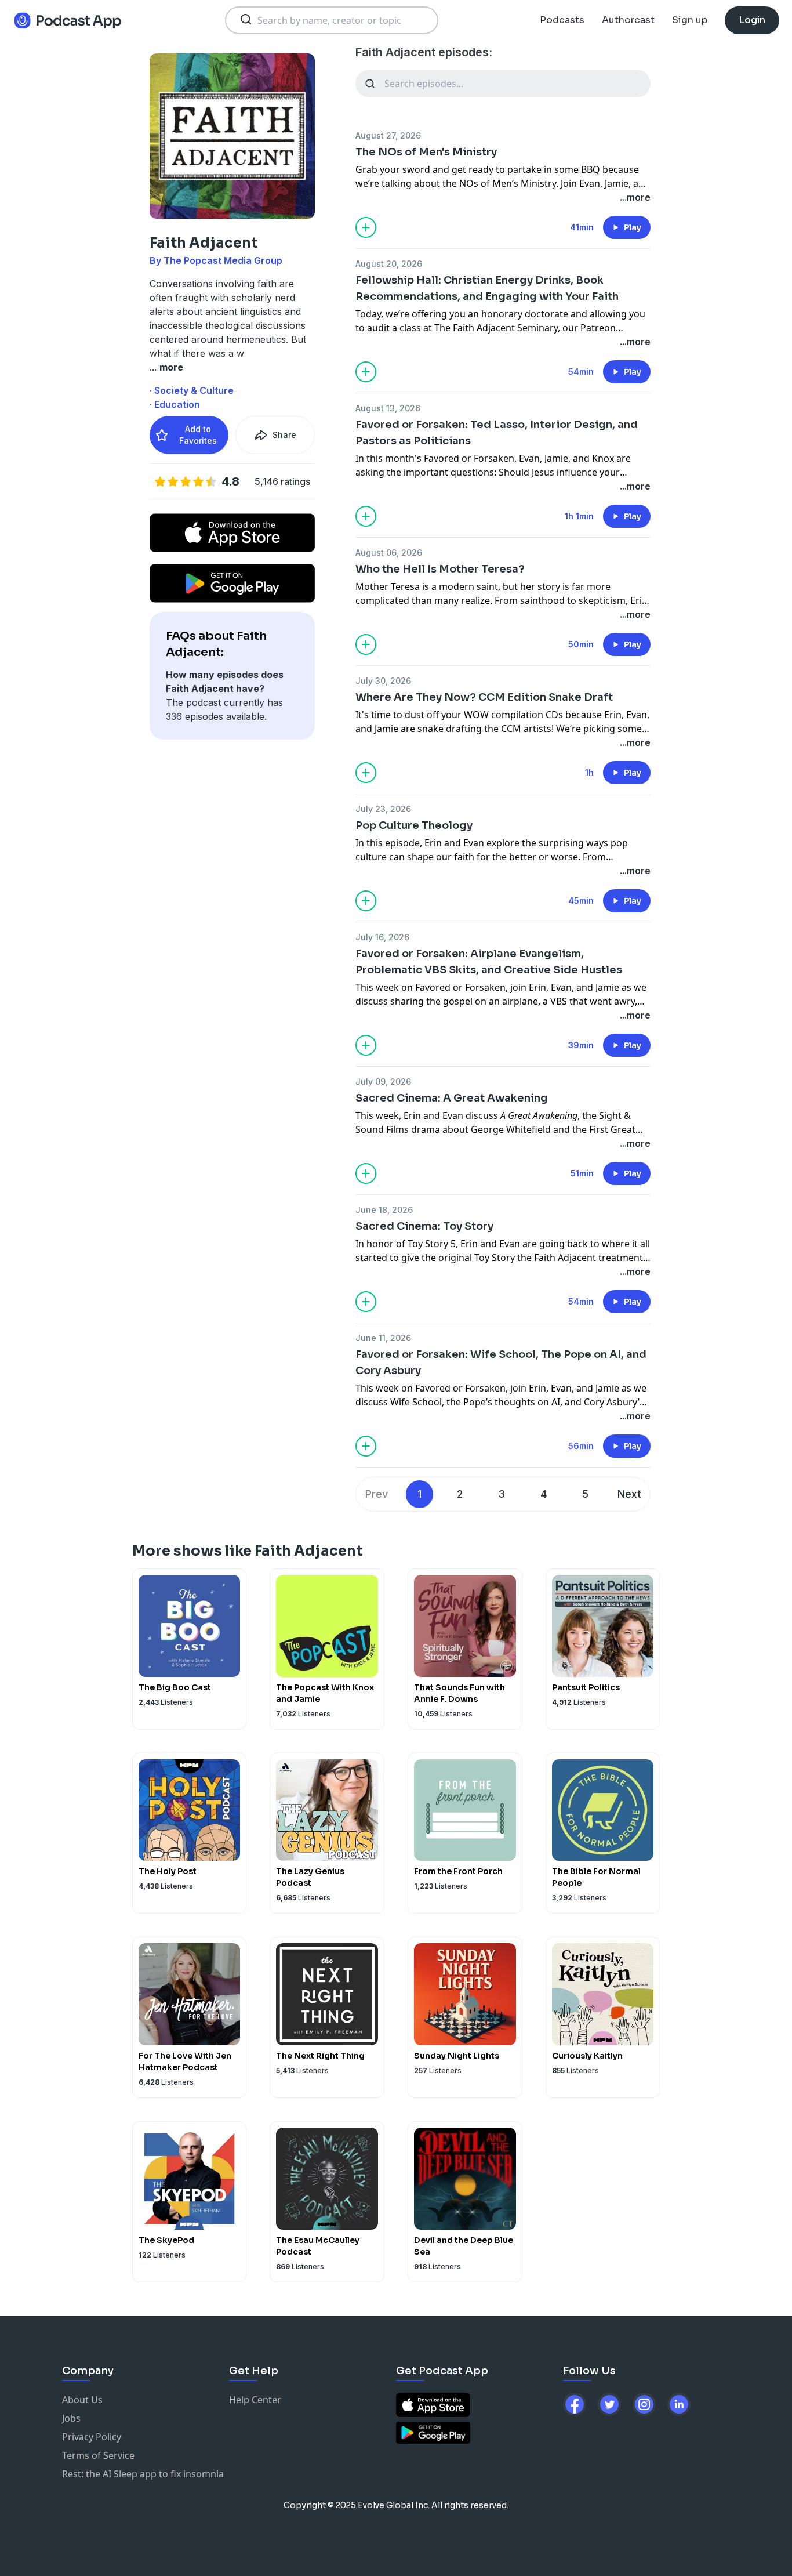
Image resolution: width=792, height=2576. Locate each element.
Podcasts (562, 20)
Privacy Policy (92, 2437)
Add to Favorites (198, 435)
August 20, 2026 (389, 264)
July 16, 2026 (382, 937)
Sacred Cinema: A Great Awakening (452, 1098)
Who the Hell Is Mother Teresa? (440, 569)
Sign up (690, 20)
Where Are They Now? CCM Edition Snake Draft (484, 697)
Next (629, 1494)
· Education (175, 404)
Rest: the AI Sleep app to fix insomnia (143, 2474)
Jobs (71, 2418)
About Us (82, 2400)
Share (284, 435)
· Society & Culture (192, 390)
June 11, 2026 (383, 1338)
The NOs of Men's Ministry (426, 152)
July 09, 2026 (383, 1082)
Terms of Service (98, 2455)
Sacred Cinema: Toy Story (424, 1226)
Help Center (255, 2400)
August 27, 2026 (388, 135)
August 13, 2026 (388, 408)
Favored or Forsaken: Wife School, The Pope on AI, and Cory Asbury (501, 1363)
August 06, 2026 (389, 552)
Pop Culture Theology (414, 825)
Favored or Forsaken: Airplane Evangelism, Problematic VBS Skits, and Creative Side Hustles (489, 962)
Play (633, 227)
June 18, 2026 (384, 1210)
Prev (377, 1494)
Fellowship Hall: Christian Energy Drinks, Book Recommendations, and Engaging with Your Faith (487, 288)
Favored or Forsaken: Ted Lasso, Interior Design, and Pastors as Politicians (497, 433)
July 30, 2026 (383, 681)
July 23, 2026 (383, 809)
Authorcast (628, 20)
